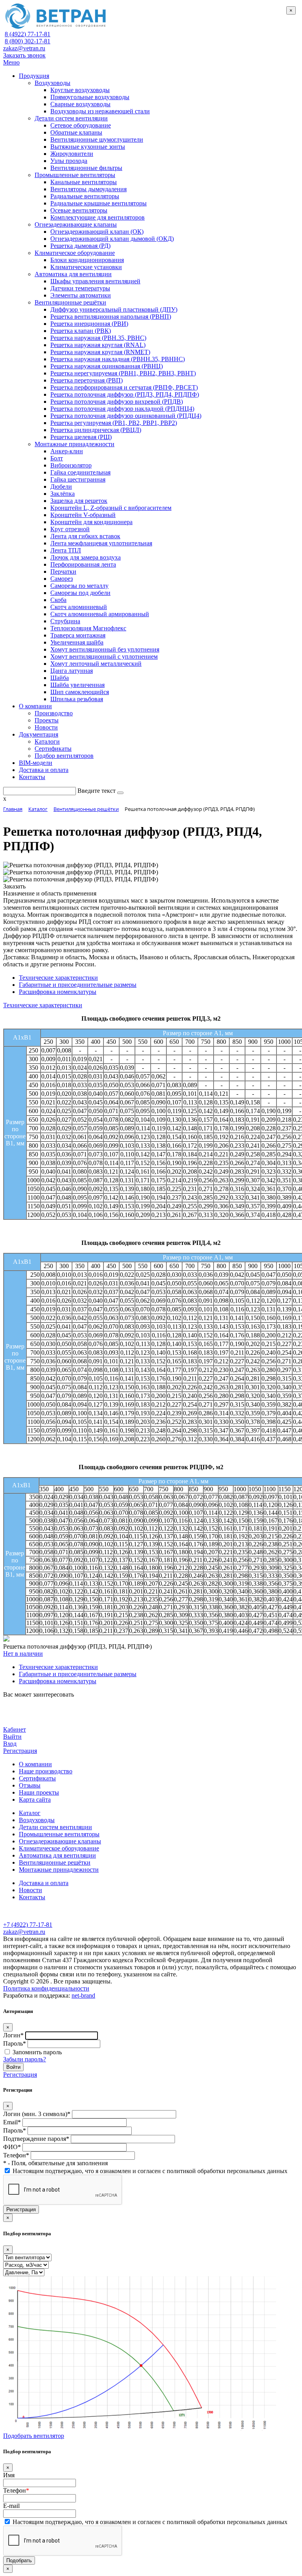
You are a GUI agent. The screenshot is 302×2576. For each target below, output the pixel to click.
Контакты (32, 1897)
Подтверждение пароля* (36, 2139)
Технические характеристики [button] (43, 1005)
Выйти (12, 1737)
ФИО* (12, 2147)
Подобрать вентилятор (34, 2436)
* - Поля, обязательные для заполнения (55, 2163)
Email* (12, 2122)
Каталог (30, 1813)
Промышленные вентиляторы (59, 1834)
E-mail (11, 2506)
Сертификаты (37, 1778)
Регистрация (20, 1751)
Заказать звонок (24, 55)
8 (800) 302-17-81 (28, 41)
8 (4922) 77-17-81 (28, 34)
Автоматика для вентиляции (57, 1855)
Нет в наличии (23, 1654)
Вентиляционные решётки (55, 1862)
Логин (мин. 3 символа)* (37, 2114)
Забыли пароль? (25, 2059)
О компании (35, 1764)
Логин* (13, 2035)
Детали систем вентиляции (55, 1827)
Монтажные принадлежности (59, 1870)
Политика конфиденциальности (46, 1988)
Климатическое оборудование (59, 1848)
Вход (10, 1744)
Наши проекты (39, 1792)
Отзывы (30, 1785)
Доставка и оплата (44, 1883)
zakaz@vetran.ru (24, 48)
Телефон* (16, 2155)
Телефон (16, 2490)
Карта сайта (35, 1800)
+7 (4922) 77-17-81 (28, 1925)
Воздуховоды (37, 1820)
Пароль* (15, 2043)
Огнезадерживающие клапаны (60, 1841)
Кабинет (15, 1729)
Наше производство (46, 1771)
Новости (30, 1890)
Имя (9, 2475)
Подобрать (19, 2560)
